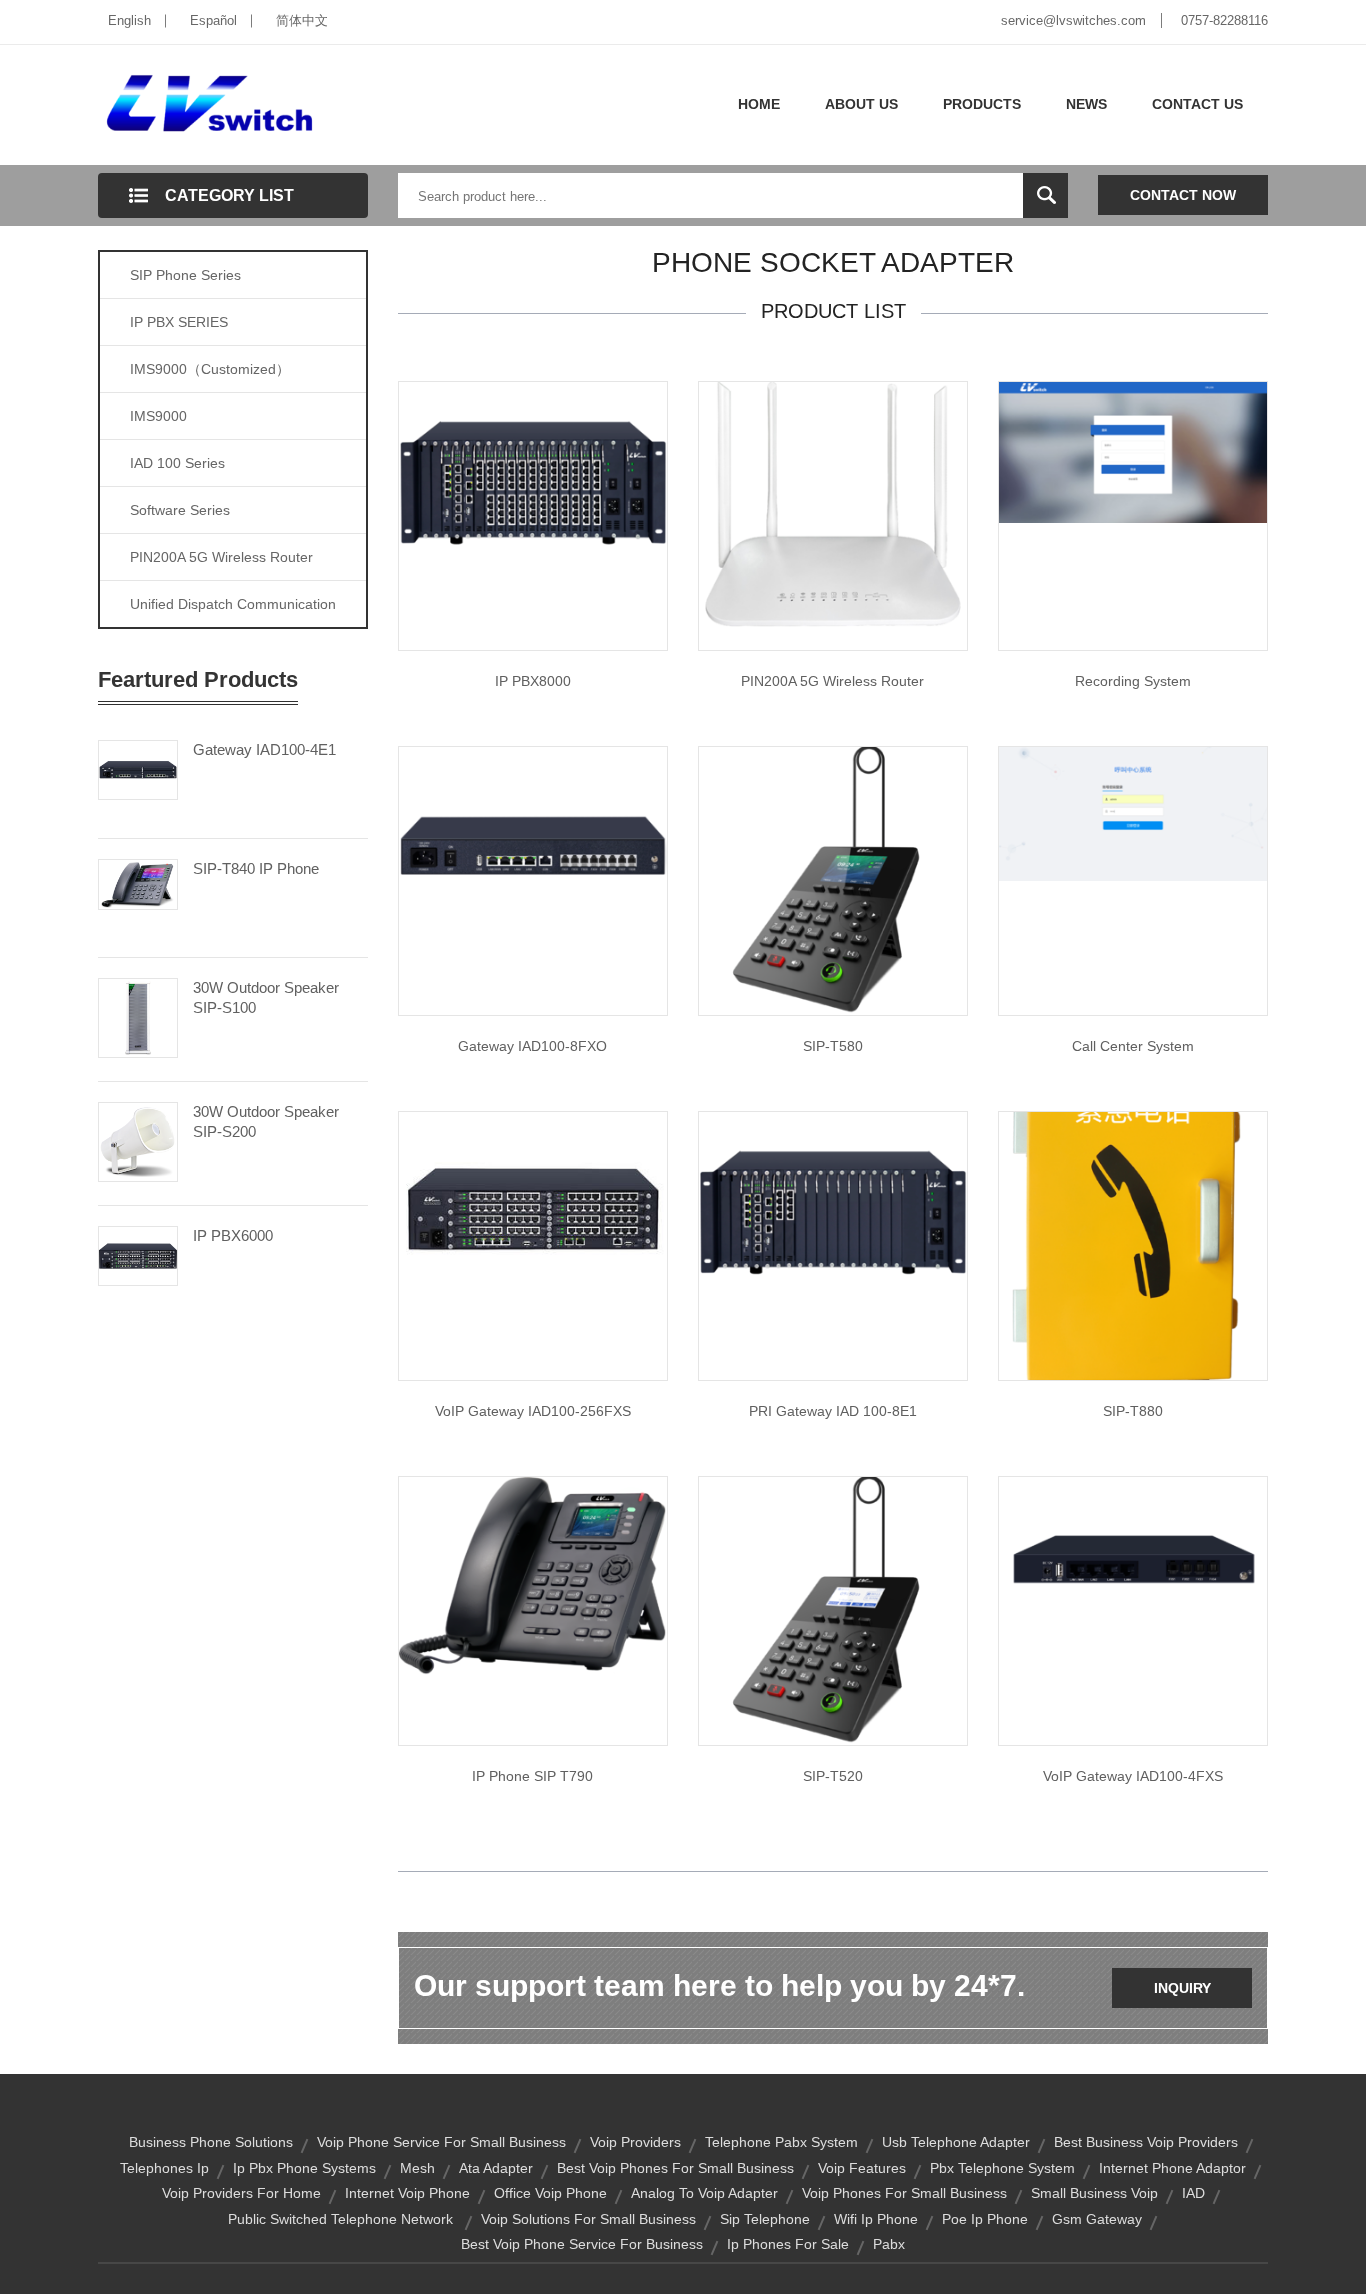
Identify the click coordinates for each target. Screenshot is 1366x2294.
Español (213, 20)
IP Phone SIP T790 (532, 1776)
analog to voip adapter (704, 2193)
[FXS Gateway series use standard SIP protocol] (1133, 1565)
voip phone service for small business (441, 2142)
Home (759, 104)
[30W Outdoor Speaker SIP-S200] (138, 1140)
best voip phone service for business (582, 2244)
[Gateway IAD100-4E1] (138, 768)
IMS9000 (158, 416)
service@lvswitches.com (1073, 20)
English (129, 20)
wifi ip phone (876, 2219)
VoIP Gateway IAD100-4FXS (1133, 1776)
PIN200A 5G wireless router (832, 681)
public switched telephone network (340, 2219)
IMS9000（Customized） (210, 369)
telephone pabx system (781, 2142)
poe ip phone (985, 2219)
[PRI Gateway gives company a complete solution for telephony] (833, 1211)
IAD (1193, 2193)
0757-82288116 (1224, 20)
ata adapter (496, 2168)
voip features (862, 2168)
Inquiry (1182, 1988)
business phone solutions (211, 2142)
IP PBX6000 (233, 1235)
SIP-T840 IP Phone (256, 868)
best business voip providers (1146, 2142)
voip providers (635, 2142)
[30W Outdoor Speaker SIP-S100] (138, 1016)
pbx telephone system (1002, 2168)
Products (982, 104)
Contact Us (1197, 104)
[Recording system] (1133, 451)
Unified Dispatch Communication (233, 604)
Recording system (1133, 681)
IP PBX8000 (533, 681)
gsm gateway (1097, 2219)
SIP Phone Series (185, 275)
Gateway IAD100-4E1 (264, 749)
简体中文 (302, 20)
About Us (861, 104)
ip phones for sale (788, 2244)
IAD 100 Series (177, 463)
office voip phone (550, 2193)
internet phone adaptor (1172, 2168)
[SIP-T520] (833, 1610)
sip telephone (765, 2219)
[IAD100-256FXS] (533, 1205)
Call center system (1133, 1046)
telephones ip (164, 2168)
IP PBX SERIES (179, 322)
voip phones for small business (904, 2193)
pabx (889, 2244)
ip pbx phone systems (304, 2168)
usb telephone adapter (956, 2142)
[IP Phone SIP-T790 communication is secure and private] (533, 1575)
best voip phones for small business (675, 2168)
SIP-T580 (833, 1046)
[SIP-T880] (1133, 1245)
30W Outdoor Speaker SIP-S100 (266, 997)
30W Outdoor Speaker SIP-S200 (266, 1121)
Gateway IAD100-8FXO (532, 1046)
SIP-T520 (833, 1776)
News (1086, 104)
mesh (417, 2168)
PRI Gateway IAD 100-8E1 (833, 1411)
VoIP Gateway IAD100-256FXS (533, 1411)
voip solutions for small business (588, 2219)
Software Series (180, 510)
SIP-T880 (1133, 1411)
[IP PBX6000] (138, 1254)
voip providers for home (241, 2193)
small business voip (1094, 2193)
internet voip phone (407, 2193)
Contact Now (1183, 195)
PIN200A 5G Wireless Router (221, 557)
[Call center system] (1133, 813)
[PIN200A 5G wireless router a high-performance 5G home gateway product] (833, 507)
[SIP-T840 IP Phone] (138, 883)
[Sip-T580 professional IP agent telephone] (833, 880)
